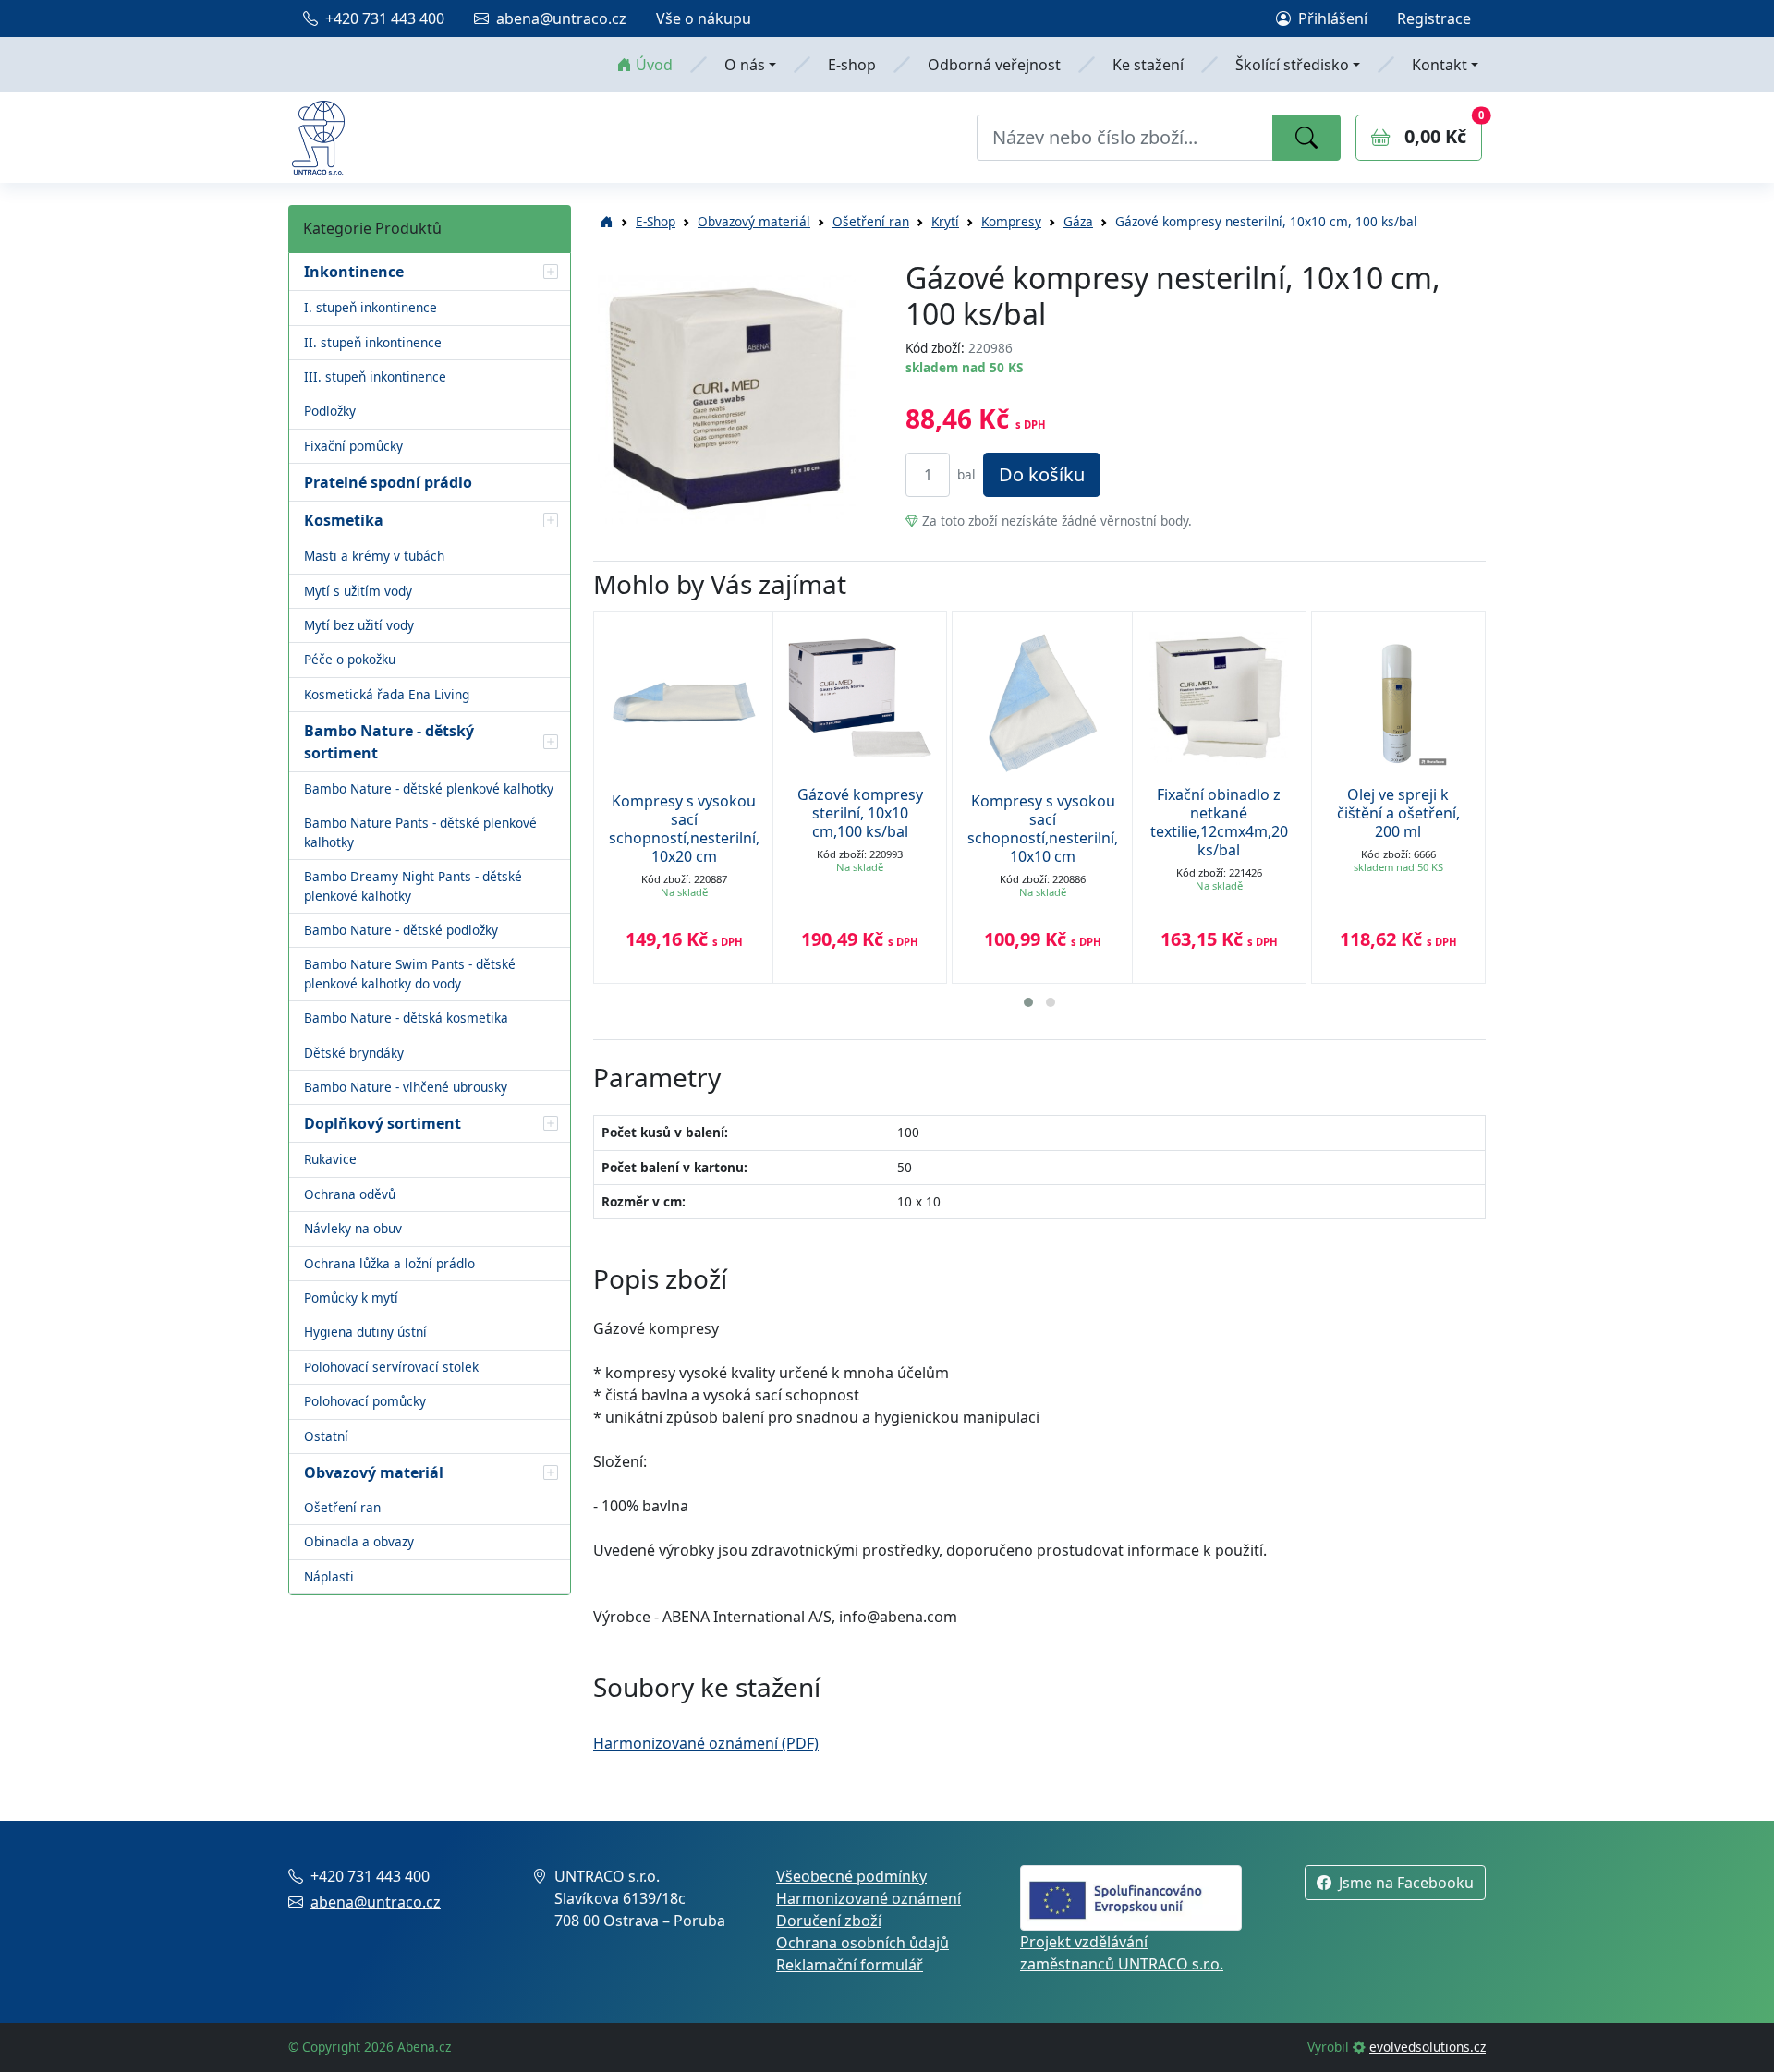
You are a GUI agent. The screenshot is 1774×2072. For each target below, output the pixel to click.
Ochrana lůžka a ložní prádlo (389, 1263)
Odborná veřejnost (994, 65)
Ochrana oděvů (350, 1194)
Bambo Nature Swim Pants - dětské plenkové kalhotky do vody (410, 973)
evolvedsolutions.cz (1428, 2047)
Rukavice (330, 1159)
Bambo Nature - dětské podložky (401, 930)
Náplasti (329, 1576)
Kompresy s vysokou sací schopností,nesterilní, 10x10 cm (1043, 829)
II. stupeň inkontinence (373, 342)
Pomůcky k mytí (351, 1297)
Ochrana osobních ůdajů (863, 1943)
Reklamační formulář (850, 1965)
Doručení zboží (829, 1921)
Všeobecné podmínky (851, 1876)
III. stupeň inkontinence (375, 376)
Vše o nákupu (704, 18)
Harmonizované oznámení (869, 1898)
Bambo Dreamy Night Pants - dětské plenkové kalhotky (413, 885)
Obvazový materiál (754, 221)
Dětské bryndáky (354, 1053)
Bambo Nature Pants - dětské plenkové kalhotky (420, 832)
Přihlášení (1333, 18)
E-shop (852, 65)
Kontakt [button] (1440, 65)
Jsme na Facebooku (1406, 1883)
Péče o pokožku (350, 659)
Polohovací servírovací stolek (391, 1367)
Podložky (330, 411)
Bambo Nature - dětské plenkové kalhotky (429, 788)
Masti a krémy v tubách (374, 556)
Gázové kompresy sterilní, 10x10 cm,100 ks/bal (860, 813)
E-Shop (656, 221)
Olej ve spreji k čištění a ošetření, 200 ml (1398, 813)
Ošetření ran (342, 1507)
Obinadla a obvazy (359, 1541)
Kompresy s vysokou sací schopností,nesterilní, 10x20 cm (684, 829)
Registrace (1434, 18)
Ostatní (326, 1436)
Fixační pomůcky (353, 446)
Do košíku (1042, 474)
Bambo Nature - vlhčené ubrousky (406, 1087)
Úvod (654, 65)
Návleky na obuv (353, 1228)
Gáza (1078, 221)
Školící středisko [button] (1292, 65)
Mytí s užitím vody (358, 591)
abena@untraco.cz (561, 18)
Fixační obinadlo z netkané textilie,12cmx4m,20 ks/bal (1219, 822)
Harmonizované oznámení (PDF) (706, 1743)
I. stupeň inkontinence (371, 307)
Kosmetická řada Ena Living (387, 694)
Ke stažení (1148, 65)
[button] (551, 272)
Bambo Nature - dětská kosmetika (406, 1018)
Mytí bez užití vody (359, 625)
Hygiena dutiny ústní (365, 1332)
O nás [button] (745, 65)
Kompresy (1011, 221)
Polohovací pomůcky (365, 1401)
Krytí (945, 221)
